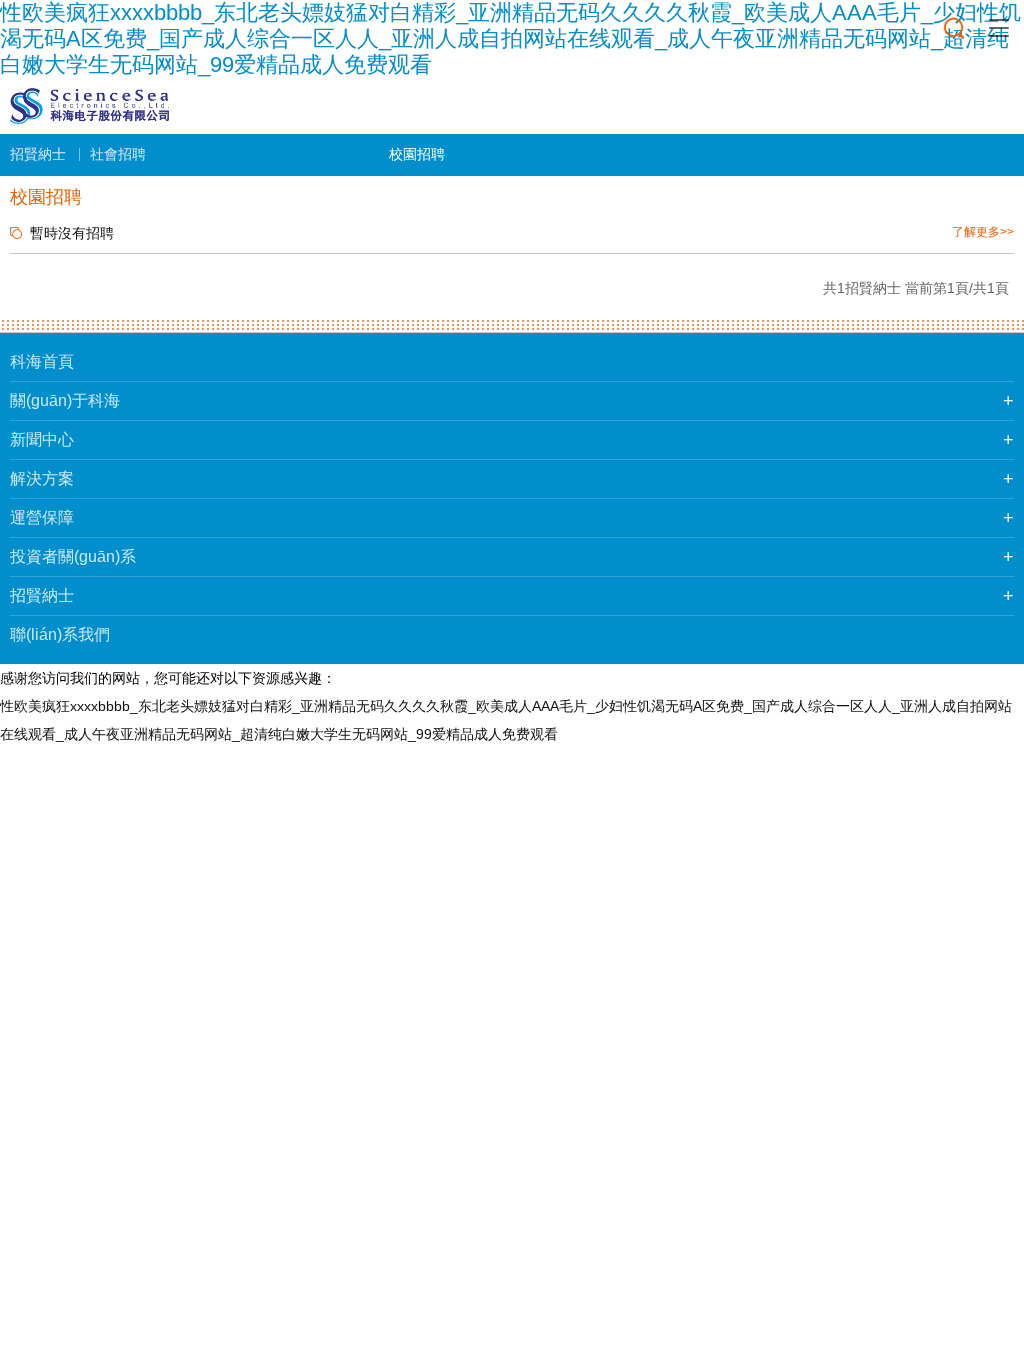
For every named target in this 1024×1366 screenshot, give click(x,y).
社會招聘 (118, 154)
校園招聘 (417, 154)
